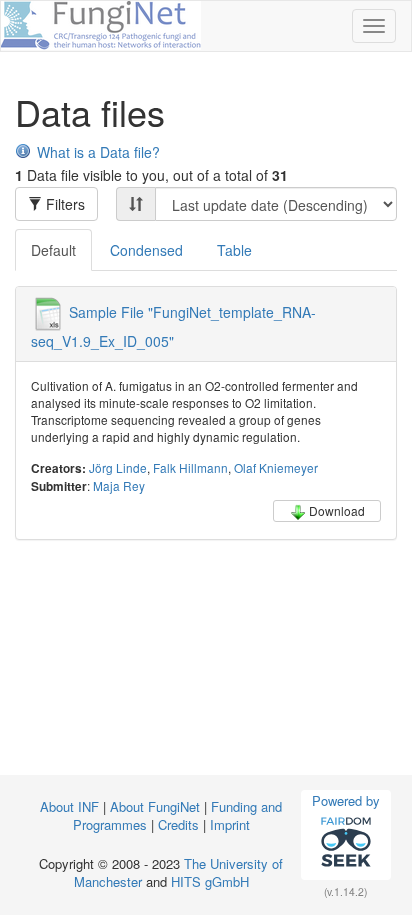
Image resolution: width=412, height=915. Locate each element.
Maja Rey (119, 485)
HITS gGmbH (210, 881)
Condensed (146, 250)
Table (234, 250)
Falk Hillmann (190, 467)
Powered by (346, 800)
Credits (178, 824)
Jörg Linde (118, 467)
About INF (69, 806)
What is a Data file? (98, 152)
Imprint (230, 824)
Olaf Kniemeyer (276, 467)
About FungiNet (155, 806)
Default (53, 250)
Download (337, 510)
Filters (63, 204)
